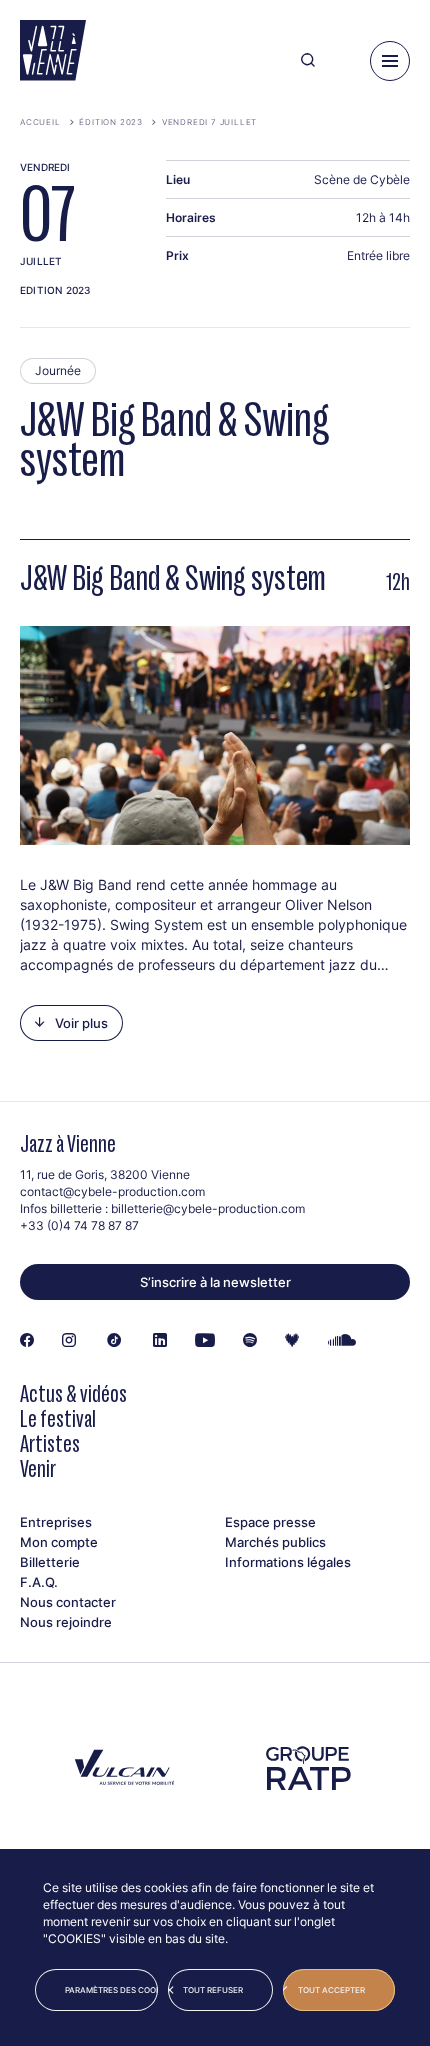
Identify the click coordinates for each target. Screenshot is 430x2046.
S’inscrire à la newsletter (215, 1282)
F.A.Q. (39, 1582)
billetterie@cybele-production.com (208, 1208)
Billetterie (50, 1562)
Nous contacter (68, 1602)
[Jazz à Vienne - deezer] (292, 1341)
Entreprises (56, 1522)
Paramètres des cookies (111, 1990)
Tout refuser (213, 1990)
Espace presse (270, 1522)
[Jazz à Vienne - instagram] (69, 1341)
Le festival (58, 1418)
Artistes (50, 1443)
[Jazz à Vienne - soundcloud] (342, 1341)
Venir (38, 1468)
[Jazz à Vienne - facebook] (27, 1341)
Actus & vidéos (73, 1393)
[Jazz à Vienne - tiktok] (114, 1341)
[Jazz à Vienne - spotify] (250, 1341)
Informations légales (288, 1562)
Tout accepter (331, 1990)
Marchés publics (275, 1542)
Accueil (40, 122)
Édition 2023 (111, 122)
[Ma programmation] (342, 61)
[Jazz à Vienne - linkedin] (160, 1341)
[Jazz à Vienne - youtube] (205, 1341)
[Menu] (390, 61)
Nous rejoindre (66, 1622)
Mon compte (59, 1542)
